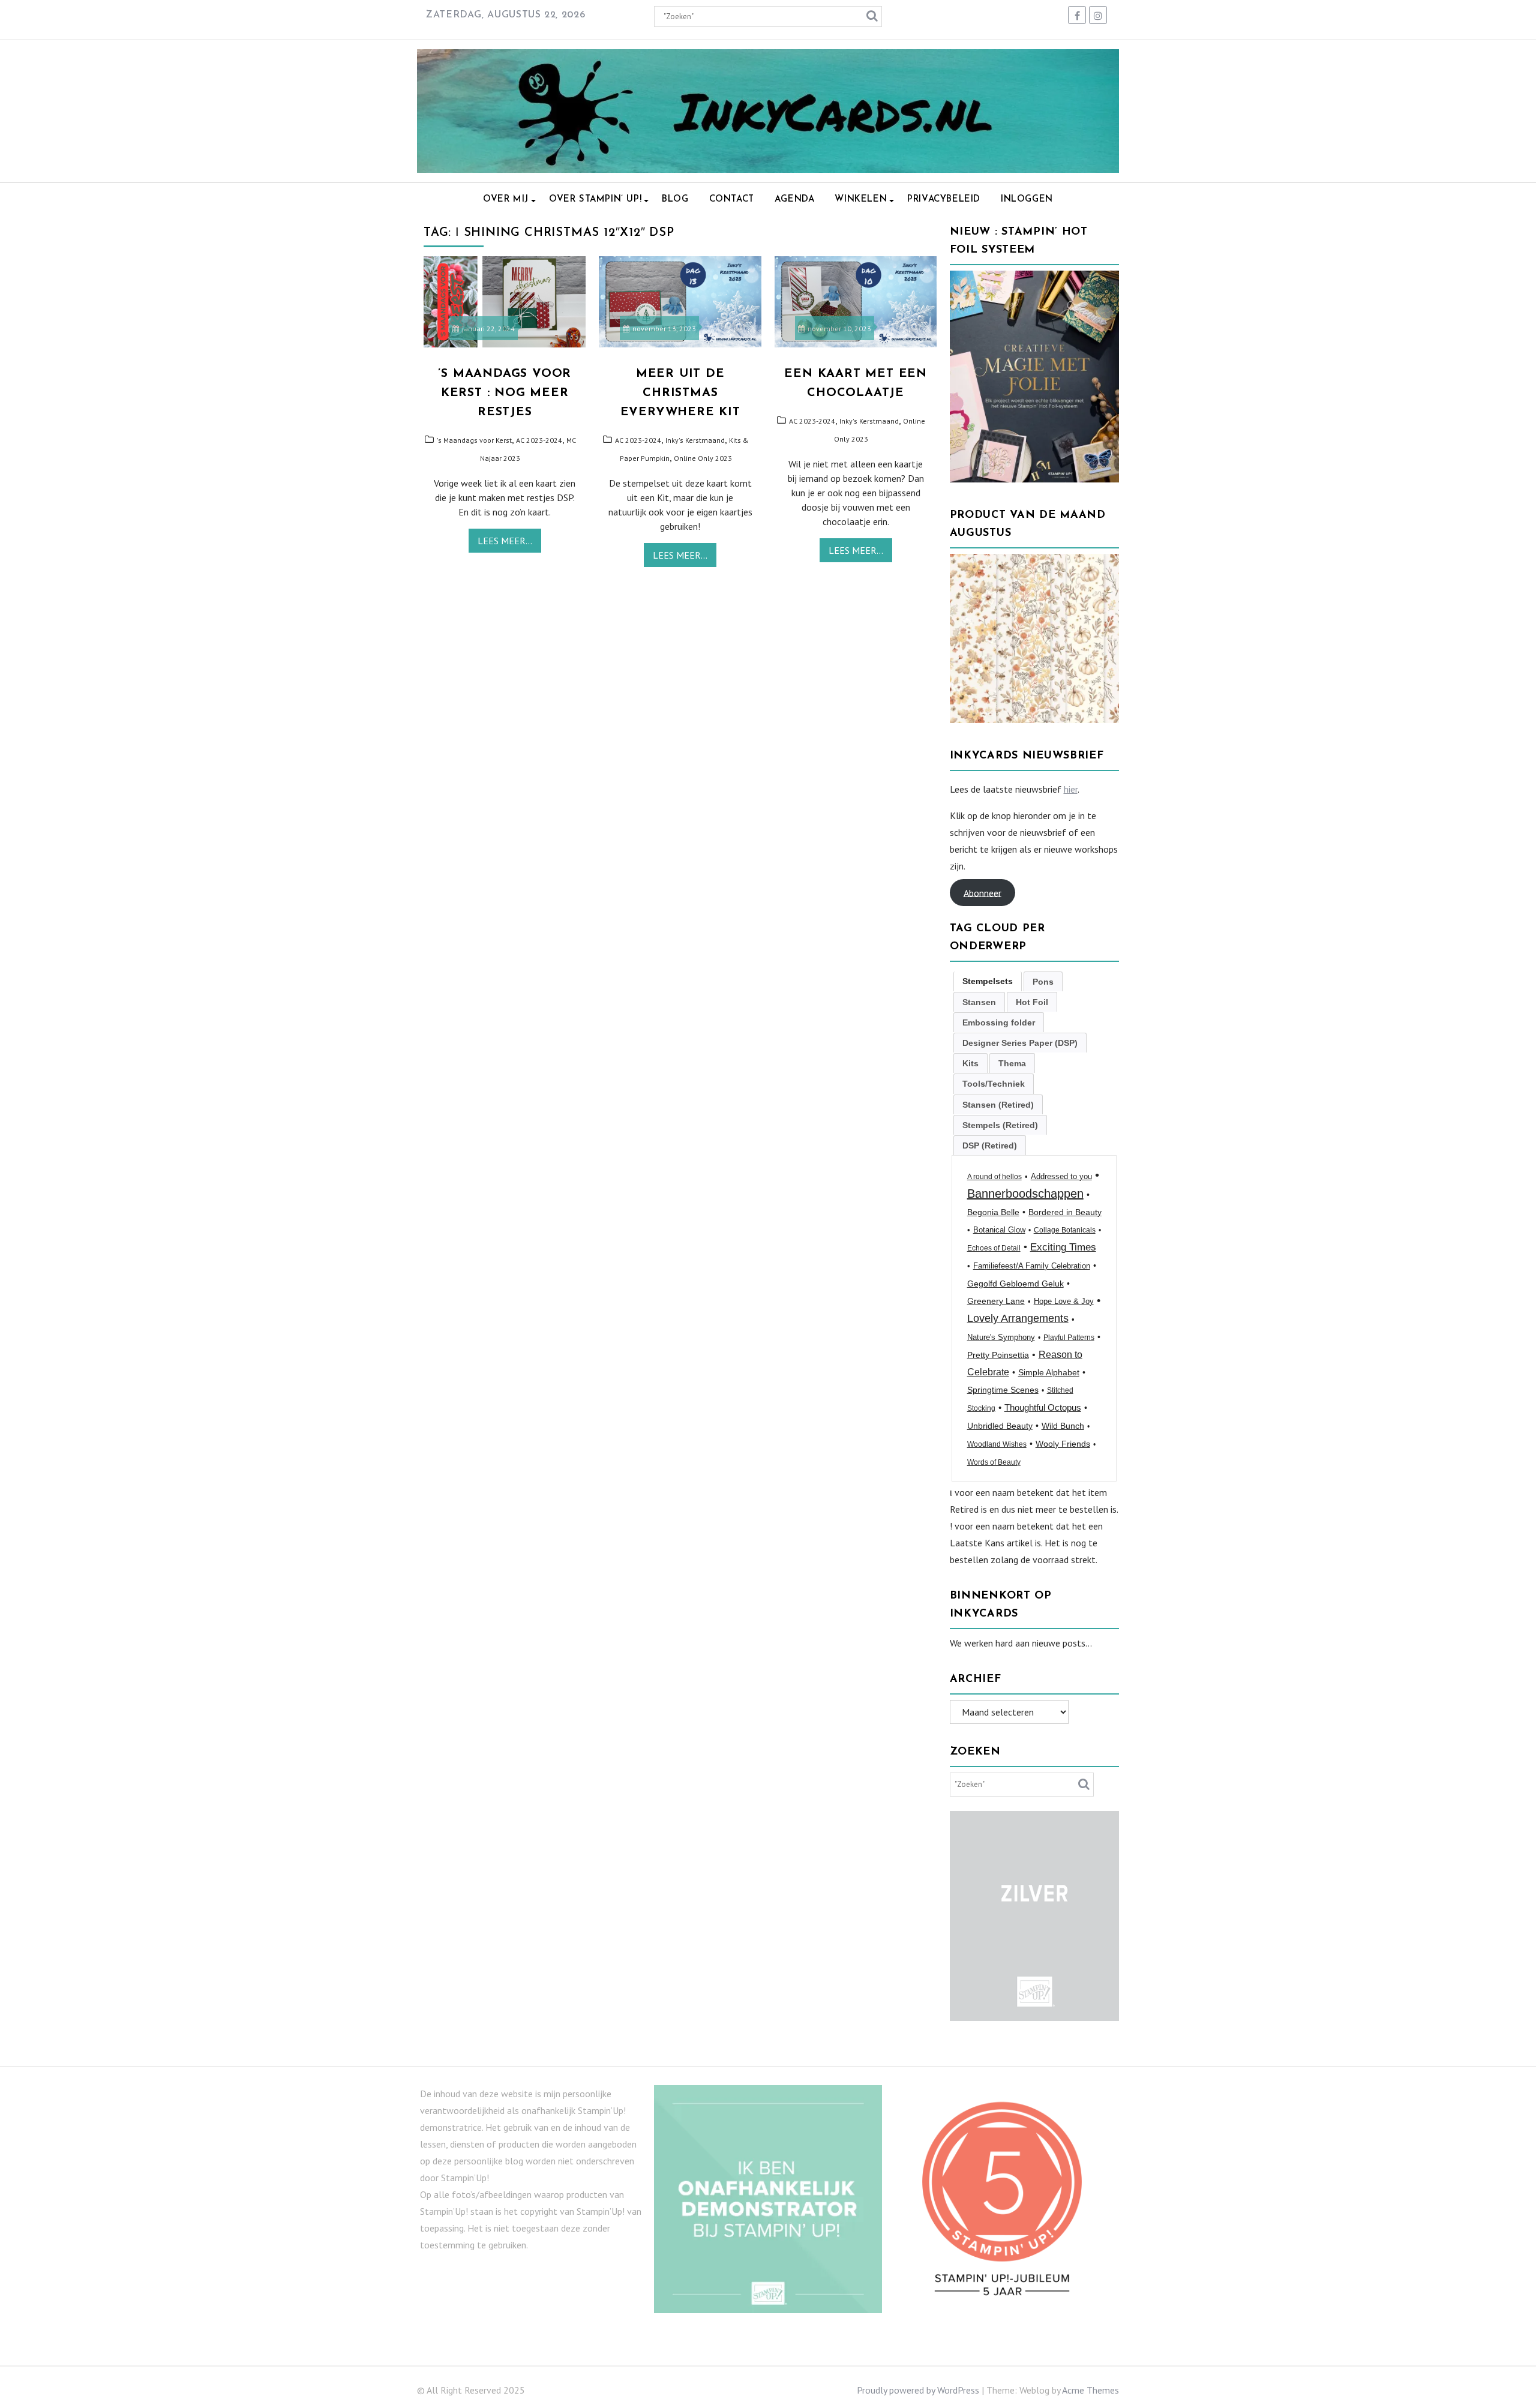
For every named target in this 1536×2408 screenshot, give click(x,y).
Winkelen (861, 200)
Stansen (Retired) (998, 1105)
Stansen (979, 1002)
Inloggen (1027, 200)
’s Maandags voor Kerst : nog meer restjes (505, 393)
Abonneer (982, 892)
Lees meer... (505, 541)
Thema (1012, 1063)
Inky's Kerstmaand (695, 440)
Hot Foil (1032, 1002)
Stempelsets (988, 981)
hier (1071, 789)
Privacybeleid (944, 200)
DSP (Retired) (990, 1145)
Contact (732, 200)
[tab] (988, 981)
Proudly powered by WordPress (918, 2390)
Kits (970, 1063)
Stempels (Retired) (1000, 1125)
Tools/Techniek (994, 1084)
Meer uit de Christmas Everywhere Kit (680, 393)
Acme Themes (1090, 2390)
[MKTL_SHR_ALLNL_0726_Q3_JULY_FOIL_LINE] (1035, 479)
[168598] (1035, 719)
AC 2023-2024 (539, 440)
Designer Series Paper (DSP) (1020, 1043)
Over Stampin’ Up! (595, 200)
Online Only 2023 (703, 458)
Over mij (506, 200)
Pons (1043, 982)
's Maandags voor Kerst (474, 440)
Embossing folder (999, 1022)
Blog (675, 200)
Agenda (795, 200)
